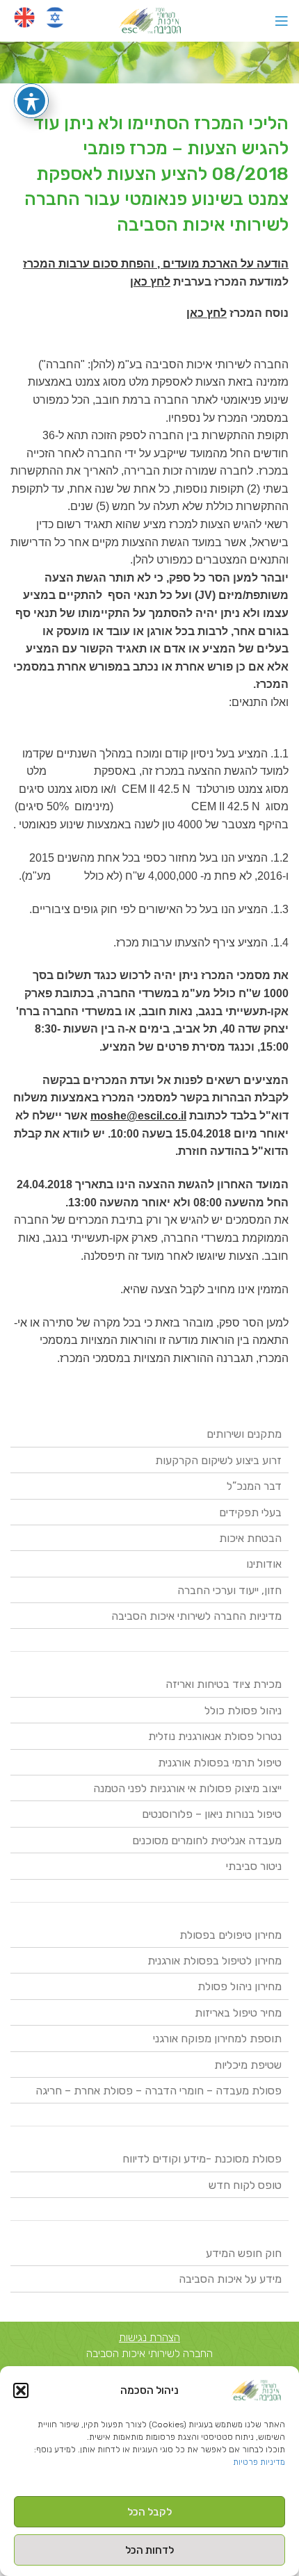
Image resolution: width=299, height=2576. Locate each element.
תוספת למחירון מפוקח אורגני (217, 2038)
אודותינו (264, 1564)
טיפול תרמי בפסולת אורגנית (220, 1763)
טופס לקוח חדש (245, 2185)
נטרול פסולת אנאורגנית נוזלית (215, 1736)
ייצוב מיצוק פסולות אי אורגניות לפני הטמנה (187, 1788)
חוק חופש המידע (244, 2253)
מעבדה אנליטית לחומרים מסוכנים (207, 1840)
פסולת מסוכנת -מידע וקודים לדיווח (202, 2159)
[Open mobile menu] (282, 21)
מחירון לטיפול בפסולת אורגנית (215, 1961)
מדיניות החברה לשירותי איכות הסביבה (196, 1616)
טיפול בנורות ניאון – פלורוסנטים (212, 1814)
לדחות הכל (149, 2550)
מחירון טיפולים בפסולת (231, 1935)
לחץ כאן (150, 282)
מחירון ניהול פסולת (240, 1986)
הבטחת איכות (250, 1538)
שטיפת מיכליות (248, 2065)
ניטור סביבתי (254, 1866)
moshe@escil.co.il (138, 1116)
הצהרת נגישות (149, 2337)
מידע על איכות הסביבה (230, 2279)
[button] (21, 2390)
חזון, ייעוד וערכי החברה (229, 1590)
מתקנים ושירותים (244, 1434)
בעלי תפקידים (250, 1512)
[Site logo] (150, 20)
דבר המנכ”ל (254, 1486)
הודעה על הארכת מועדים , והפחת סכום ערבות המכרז (156, 264)
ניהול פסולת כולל (243, 1711)
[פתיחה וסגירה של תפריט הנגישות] (31, 101)
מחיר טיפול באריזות (238, 2013)
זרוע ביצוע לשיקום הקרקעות (218, 1460)
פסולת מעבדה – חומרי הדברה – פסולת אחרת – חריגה (159, 2091)
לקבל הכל (149, 2512)
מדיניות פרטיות (259, 2462)
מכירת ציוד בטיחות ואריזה (224, 1684)
